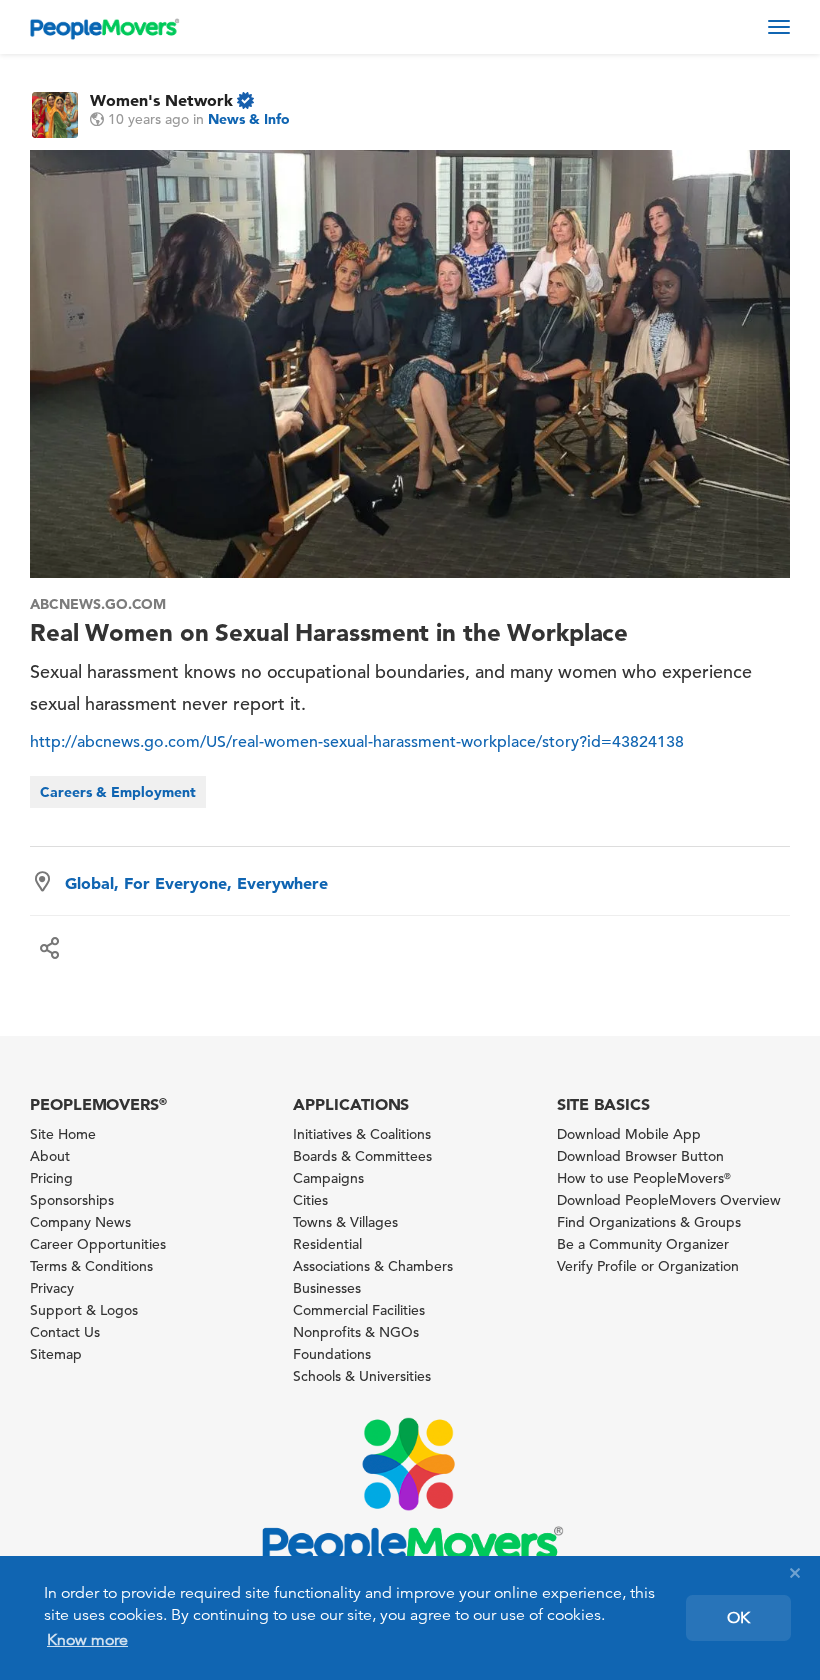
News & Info (249, 119)
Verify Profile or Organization (648, 1266)
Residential (327, 1244)
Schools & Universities (362, 1376)
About (50, 1156)
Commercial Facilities (359, 1310)
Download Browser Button (640, 1156)
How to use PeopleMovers (644, 1178)
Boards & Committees (362, 1156)
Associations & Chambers (373, 1266)
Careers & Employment (118, 792)
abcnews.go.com (98, 604)
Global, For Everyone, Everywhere (196, 883)
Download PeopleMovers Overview (669, 1200)
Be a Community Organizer (643, 1244)
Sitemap (56, 1354)
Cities (310, 1200)
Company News (80, 1222)
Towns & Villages (345, 1222)
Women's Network (161, 100)
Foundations (332, 1354)
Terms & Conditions (91, 1266)
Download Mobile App (629, 1134)
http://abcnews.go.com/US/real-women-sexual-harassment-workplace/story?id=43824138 (357, 742)
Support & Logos (84, 1310)
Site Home (63, 1134)
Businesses (327, 1288)
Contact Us (65, 1332)
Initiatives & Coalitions (362, 1134)
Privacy (52, 1288)
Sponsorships (72, 1200)
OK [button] (738, 1618)
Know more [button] (87, 1640)
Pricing (51, 1178)
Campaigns (328, 1178)
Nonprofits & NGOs (356, 1332)
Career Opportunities (98, 1244)
